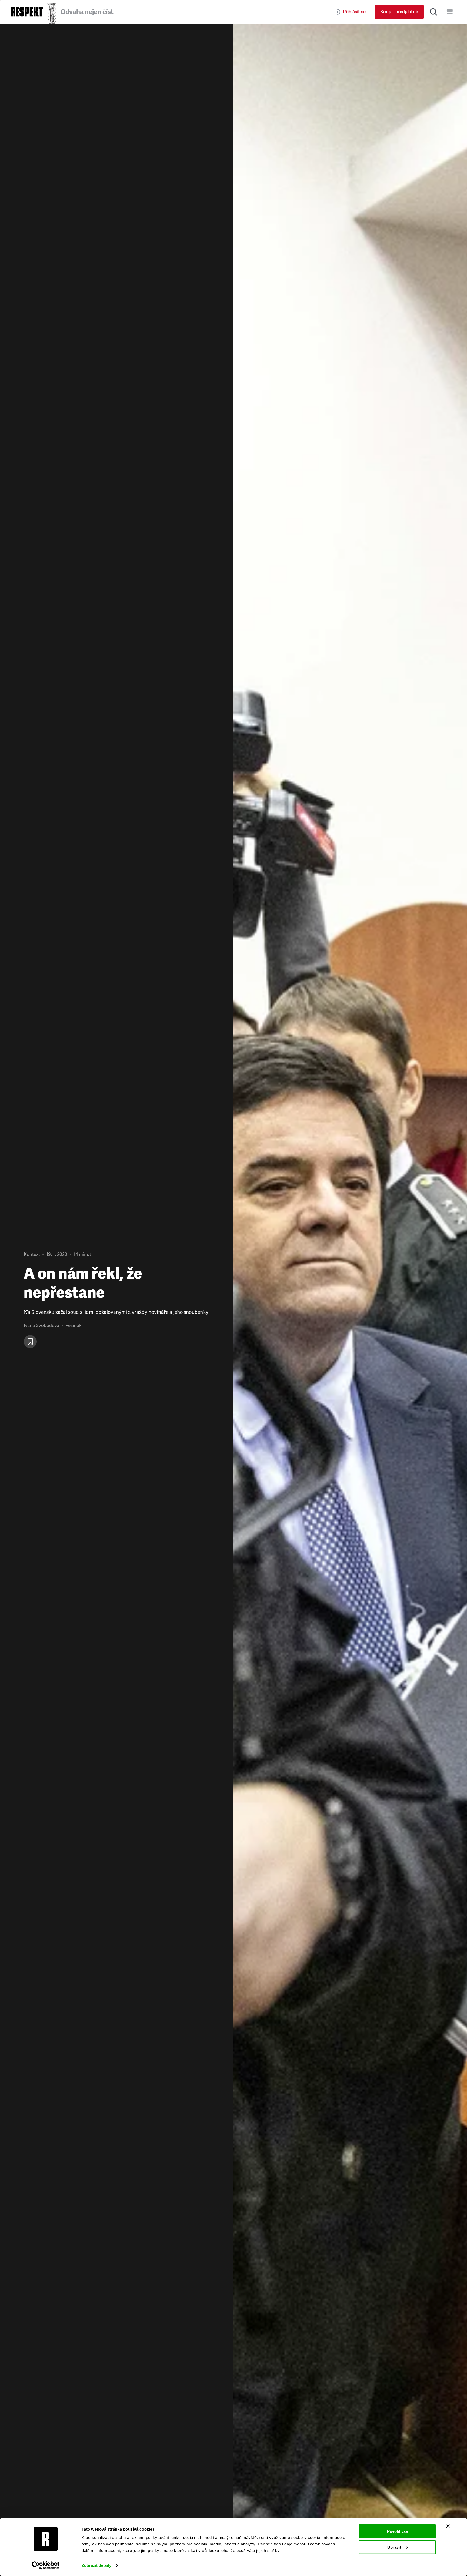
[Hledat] (433, 12)
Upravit (394, 2547)
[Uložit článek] (30, 1342)
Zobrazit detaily (96, 2565)
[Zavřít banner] (448, 2526)
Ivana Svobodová (41, 1326)
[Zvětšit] (350, 1300)
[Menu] (450, 12)
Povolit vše (397, 2531)
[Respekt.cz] (27, 12)
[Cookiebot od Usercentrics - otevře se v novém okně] (46, 2565)
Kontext (32, 1255)
